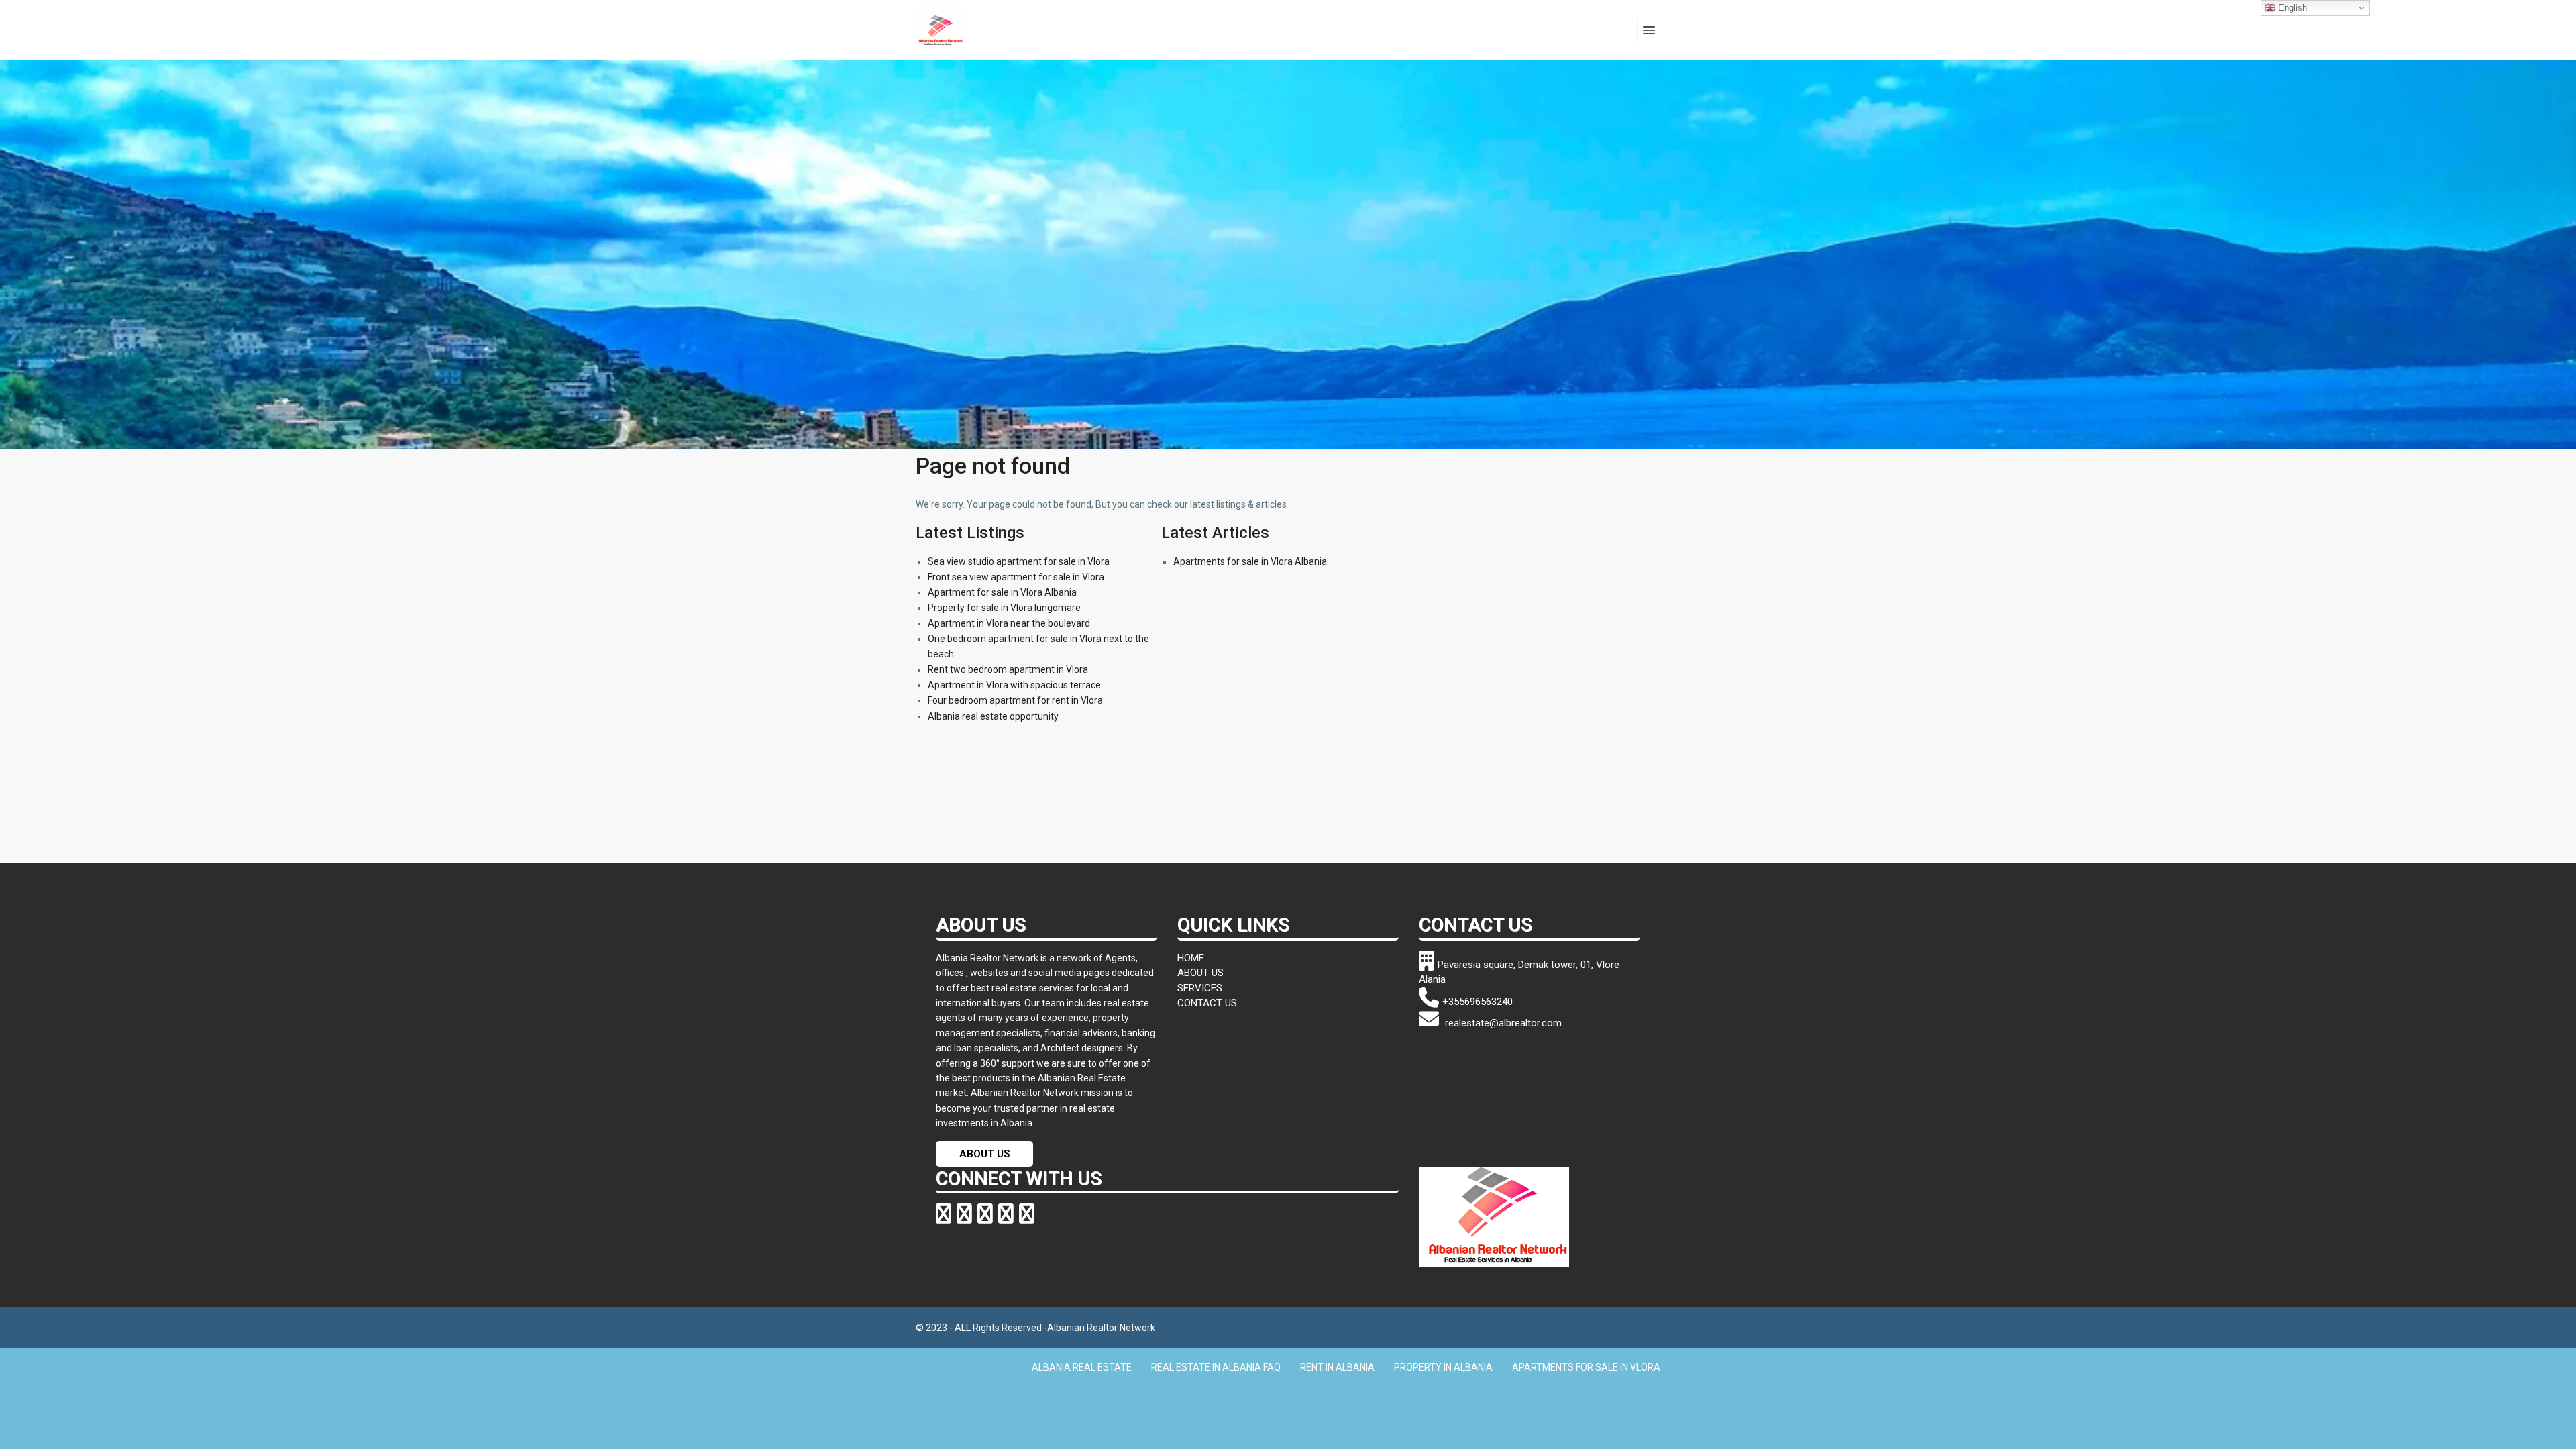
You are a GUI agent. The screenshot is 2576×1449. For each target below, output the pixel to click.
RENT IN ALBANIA (1337, 1367)
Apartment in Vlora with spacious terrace (1014, 685)
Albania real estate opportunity (993, 716)
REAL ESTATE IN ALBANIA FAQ (1216, 1367)
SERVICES (1200, 988)
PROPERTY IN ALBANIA (1443, 1367)
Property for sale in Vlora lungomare (1004, 608)
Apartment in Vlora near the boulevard (1009, 623)
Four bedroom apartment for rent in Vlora (1015, 700)
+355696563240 (1478, 1002)
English (2291, 8)
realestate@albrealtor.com (1502, 1023)
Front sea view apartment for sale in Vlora (1016, 577)
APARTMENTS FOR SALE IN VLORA (1586, 1367)
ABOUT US (985, 1154)
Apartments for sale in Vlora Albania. (1251, 561)
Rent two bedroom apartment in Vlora (1008, 669)
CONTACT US (1207, 1003)
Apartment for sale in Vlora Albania (1002, 592)
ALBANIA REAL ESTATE (1082, 1367)
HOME (1191, 958)
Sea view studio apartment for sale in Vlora (1019, 561)
